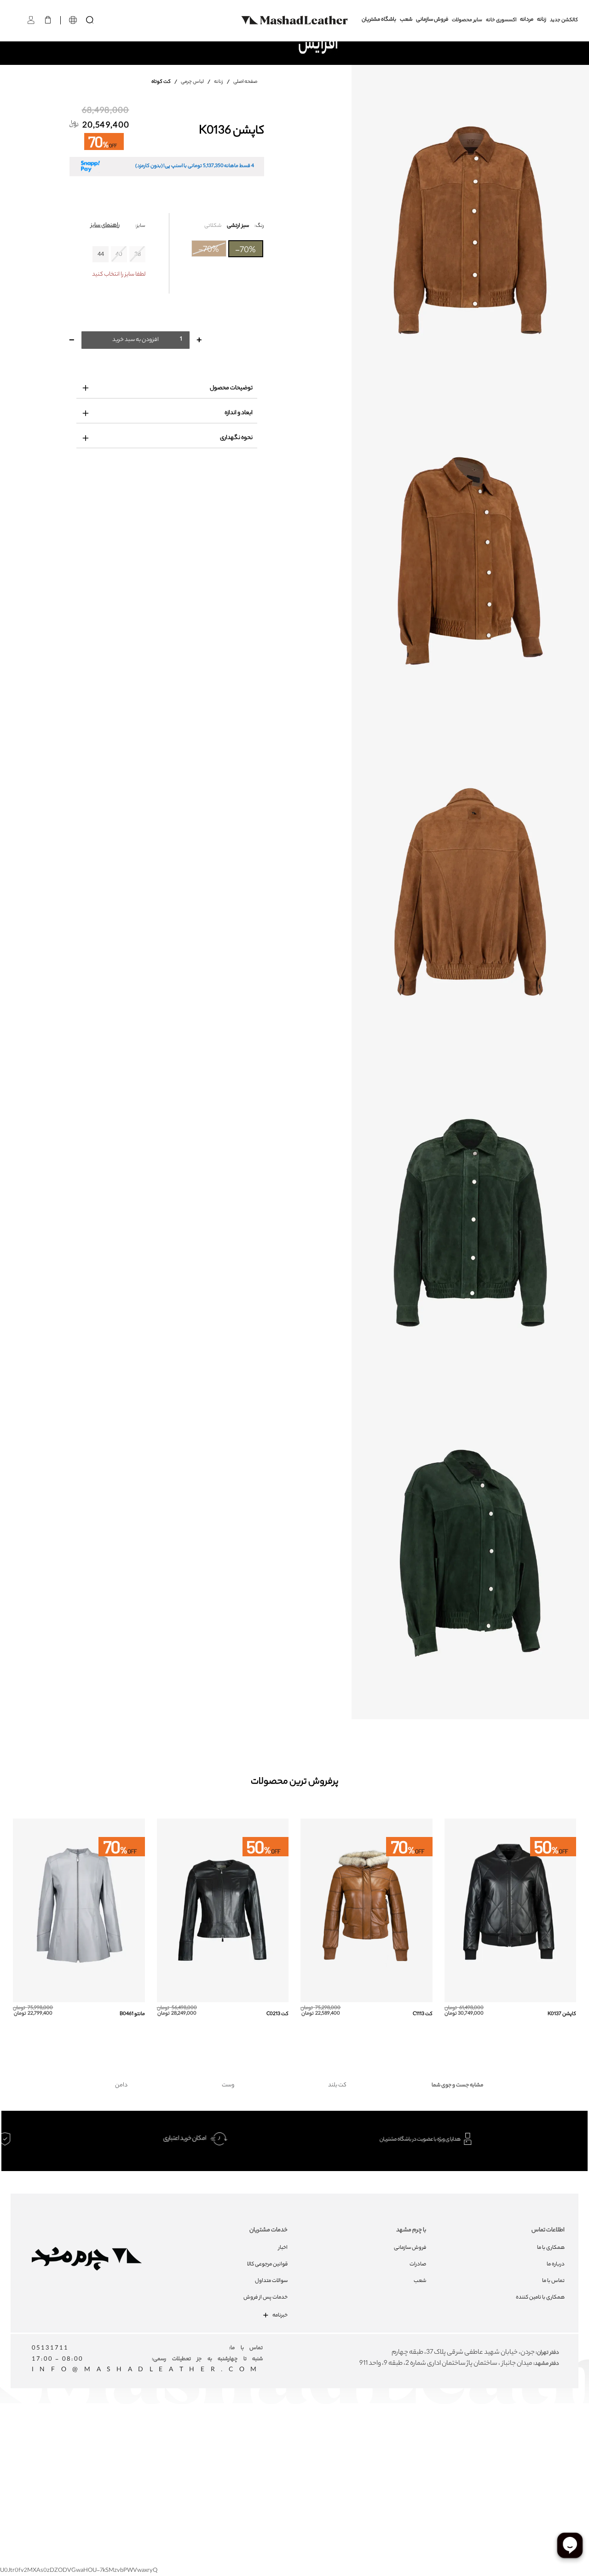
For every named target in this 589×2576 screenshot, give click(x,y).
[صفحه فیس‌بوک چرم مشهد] (232, 2440)
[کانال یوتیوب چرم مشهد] (298, 2440)
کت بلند (337, 2085)
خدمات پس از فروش (266, 2298)
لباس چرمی (192, 82)
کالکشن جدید (564, 20)
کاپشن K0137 (562, 2014)
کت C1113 (423, 2014)
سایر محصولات (467, 20)
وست (228, 2085)
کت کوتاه (162, 82)
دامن (121, 2085)
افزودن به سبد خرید (136, 340)
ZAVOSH (403, 2460)
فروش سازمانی (432, 20)
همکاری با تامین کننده (540, 2298)
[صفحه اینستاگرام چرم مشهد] (265, 2440)
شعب (406, 20)
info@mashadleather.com (147, 2370)
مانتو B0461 (132, 2014)
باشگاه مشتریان (379, 20)
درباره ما (556, 2264)
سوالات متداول (271, 2281)
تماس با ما (553, 2281)
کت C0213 (277, 2014)
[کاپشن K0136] (470, 230)
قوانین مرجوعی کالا (267, 2264)
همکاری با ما (551, 2248)
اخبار (283, 2248)
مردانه (527, 20)
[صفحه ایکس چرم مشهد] (332, 2440)
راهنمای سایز (105, 225)
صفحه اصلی (245, 82)
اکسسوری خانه (501, 20)
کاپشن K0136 (231, 132)
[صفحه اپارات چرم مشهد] (365, 2440)
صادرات (418, 2264)
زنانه (542, 20)
